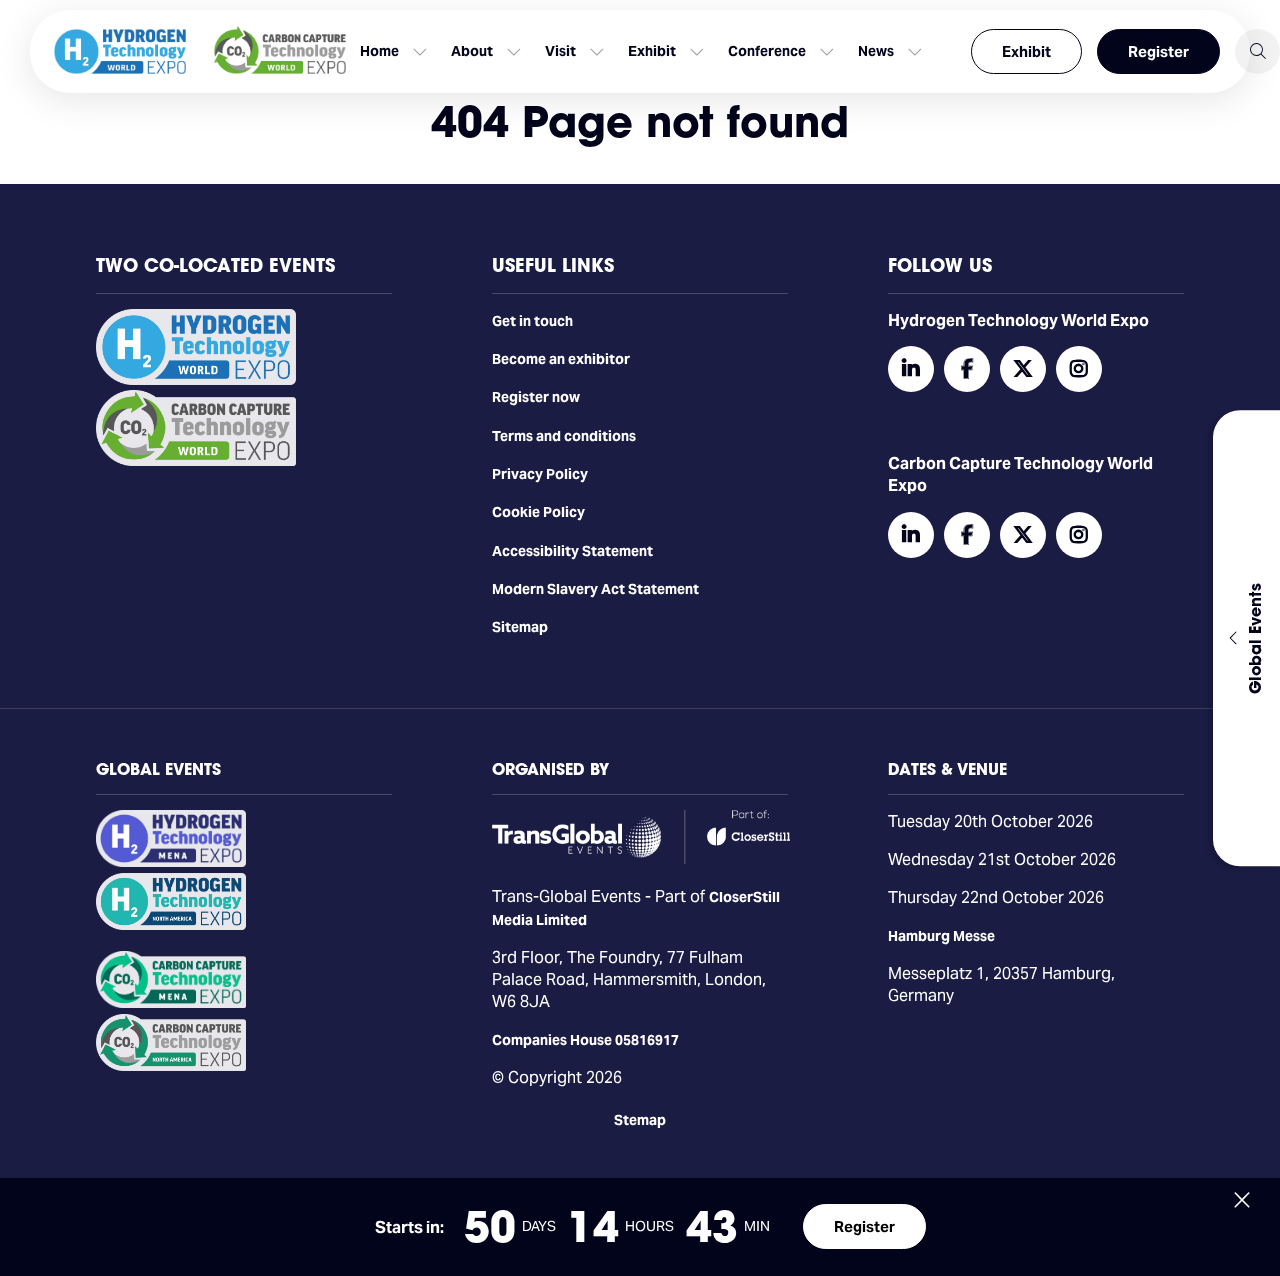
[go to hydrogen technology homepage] (120, 51)
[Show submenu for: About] (514, 52)
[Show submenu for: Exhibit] (697, 52)
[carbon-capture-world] (196, 461)
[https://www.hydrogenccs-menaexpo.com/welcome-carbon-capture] (171, 1003)
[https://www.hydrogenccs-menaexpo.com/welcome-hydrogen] (171, 862)
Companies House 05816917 (585, 1040)
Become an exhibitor (561, 359)
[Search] (1257, 51)
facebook (967, 369)
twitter (1023, 369)
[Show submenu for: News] (915, 52)
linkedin (911, 369)
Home (379, 51)
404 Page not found (640, 121)
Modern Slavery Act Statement (595, 589)
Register (1158, 51)
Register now (536, 397)
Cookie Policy (538, 512)
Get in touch (532, 321)
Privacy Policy (540, 474)
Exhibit (1026, 51)
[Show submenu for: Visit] (597, 52)
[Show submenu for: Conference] (827, 52)
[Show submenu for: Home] (420, 52)
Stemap (640, 1120)
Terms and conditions (564, 436)
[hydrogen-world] (196, 380)
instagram (1079, 369)
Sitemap (520, 627)
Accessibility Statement (572, 551)
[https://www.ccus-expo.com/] (171, 1066)
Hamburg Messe (941, 936)
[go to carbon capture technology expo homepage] (280, 51)
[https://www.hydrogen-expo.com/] (171, 925)
